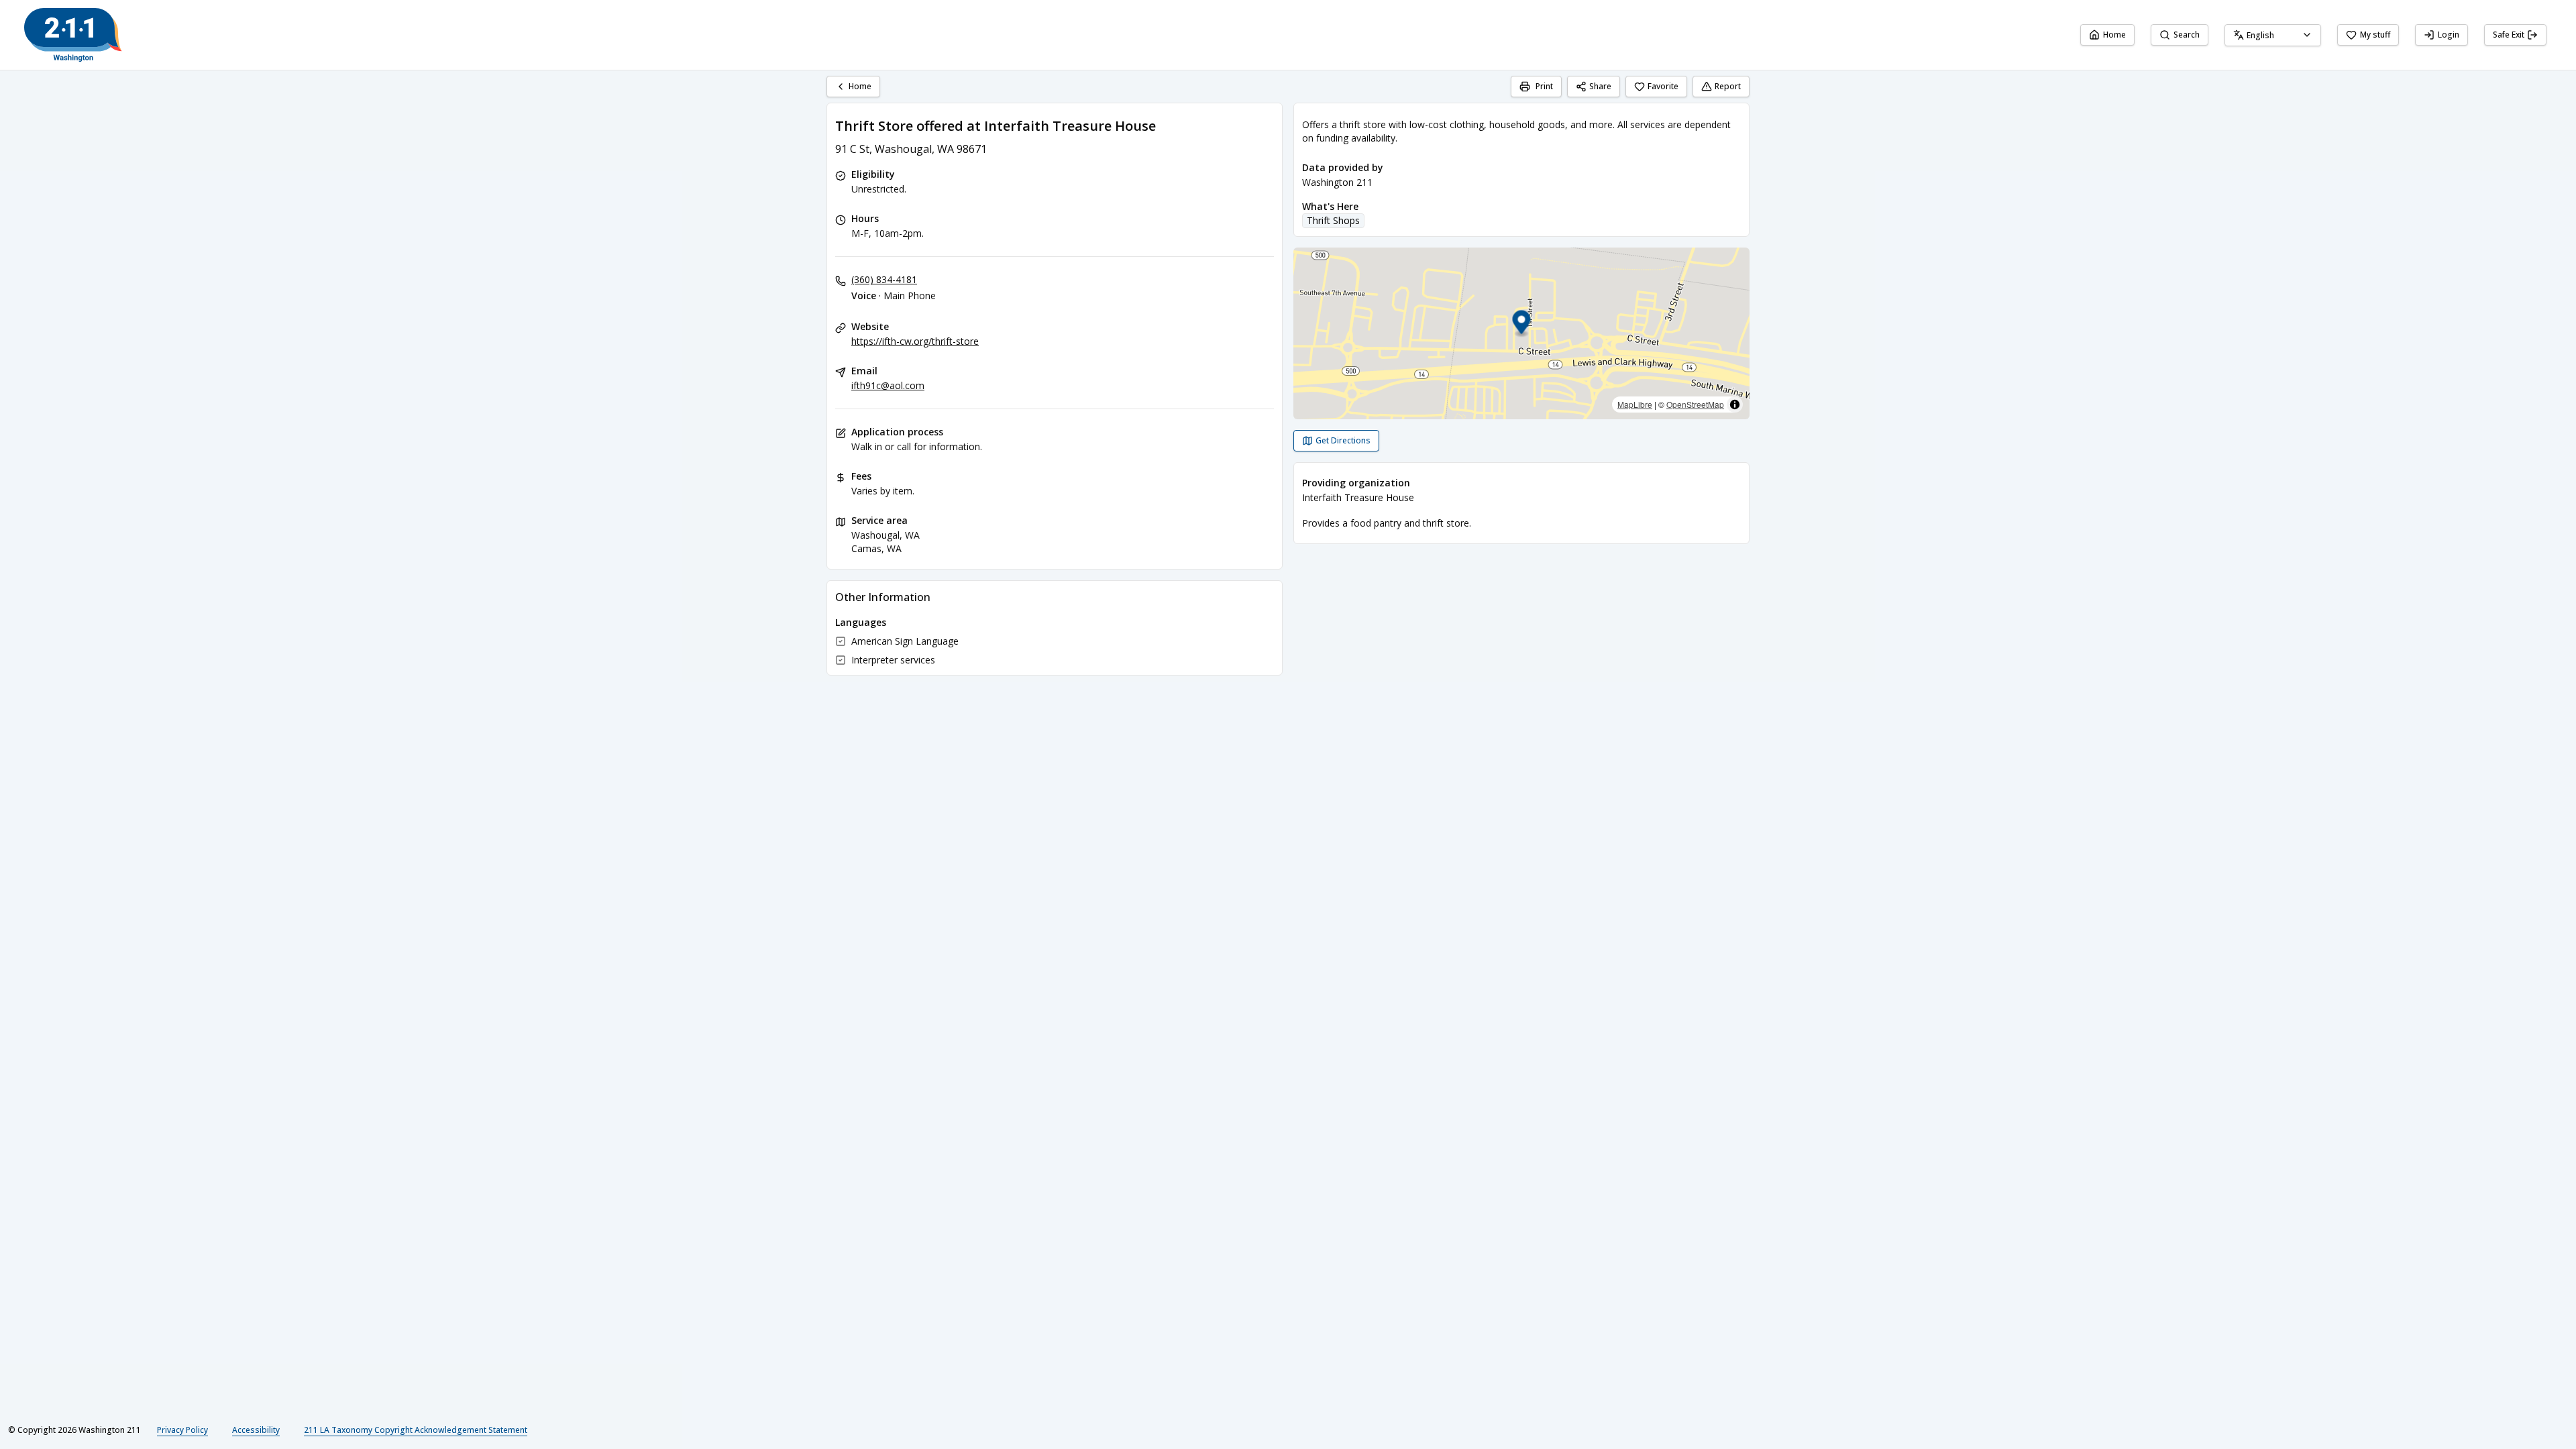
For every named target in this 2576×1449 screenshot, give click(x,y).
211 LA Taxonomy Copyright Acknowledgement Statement (416, 1430)
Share (1600, 86)
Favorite (1663, 86)
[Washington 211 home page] (73, 35)
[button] (1522, 324)
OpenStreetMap (1695, 404)
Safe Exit (2509, 35)
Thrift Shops (1333, 220)
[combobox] (2273, 35)
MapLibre (1635, 404)
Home (2114, 35)
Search (2187, 35)
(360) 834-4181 (884, 279)
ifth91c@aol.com (888, 385)
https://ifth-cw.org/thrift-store (915, 341)
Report (1728, 86)
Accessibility (256, 1430)
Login (2449, 35)
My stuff (2375, 35)
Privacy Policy (182, 1430)
